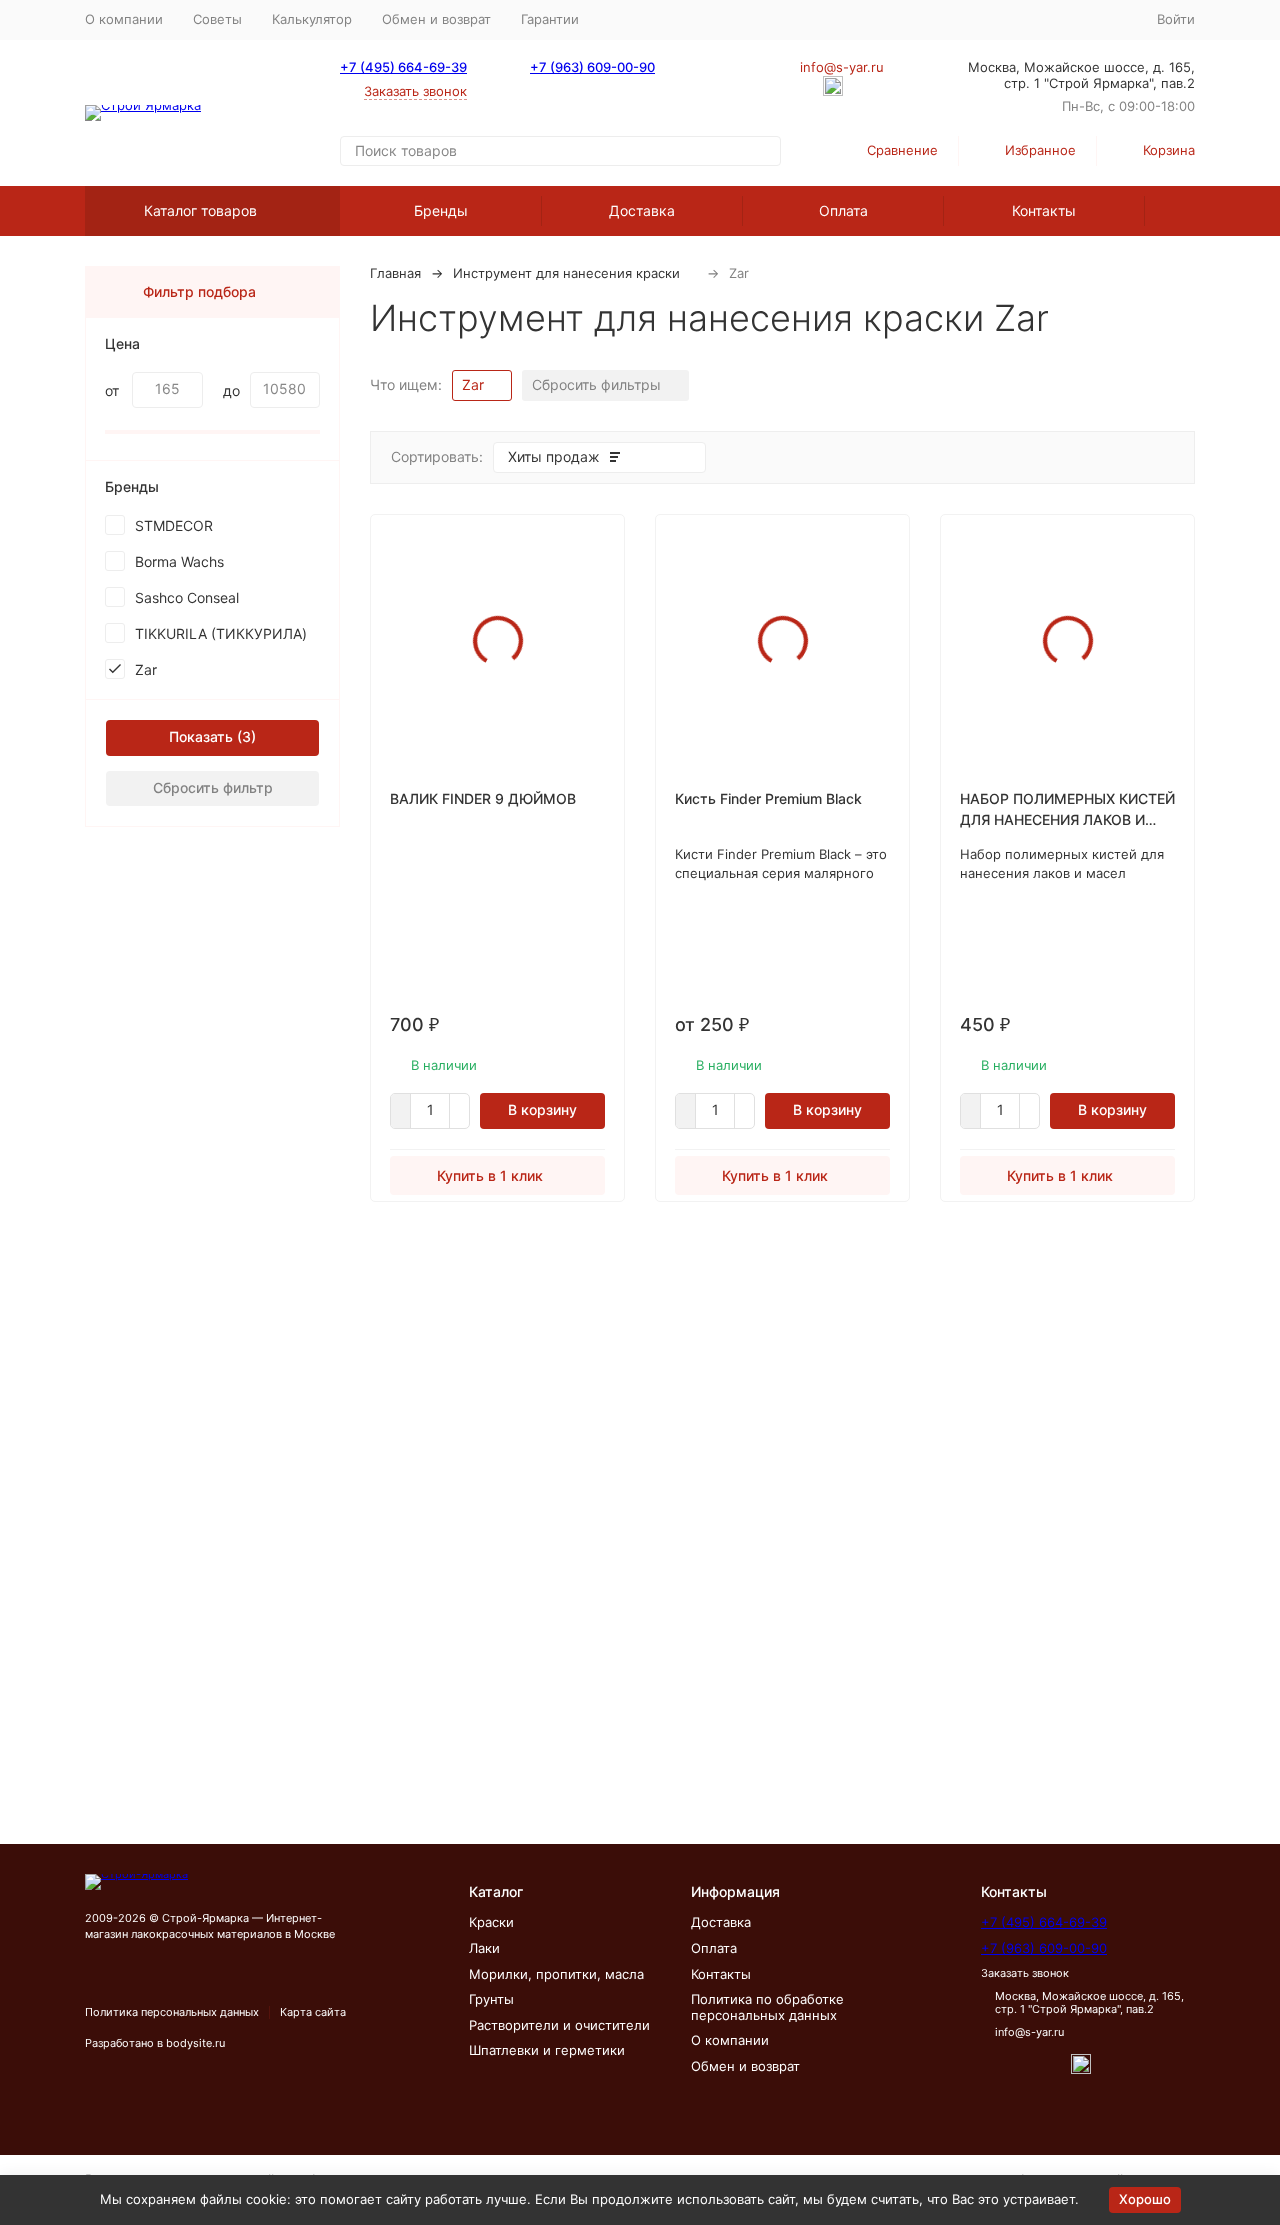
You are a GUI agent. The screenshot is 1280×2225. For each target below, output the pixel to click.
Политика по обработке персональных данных (767, 2007)
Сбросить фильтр (213, 787)
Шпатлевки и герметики (547, 2050)
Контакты (1044, 210)
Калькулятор (312, 19)
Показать (201, 736)
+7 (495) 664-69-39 (403, 67)
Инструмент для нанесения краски (566, 273)
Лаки (484, 1948)
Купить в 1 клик (490, 1175)
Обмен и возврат (436, 19)
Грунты (491, 1999)
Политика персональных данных (172, 2012)
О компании (124, 19)
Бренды (441, 210)
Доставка (642, 210)
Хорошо (1145, 2199)
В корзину (542, 1109)
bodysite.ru (195, 2043)
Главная (395, 273)
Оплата (843, 210)
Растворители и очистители (559, 2025)
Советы (217, 19)
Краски (491, 1922)
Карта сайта (313, 2012)
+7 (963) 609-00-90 (592, 67)
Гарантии (550, 19)
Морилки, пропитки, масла (556, 1974)
